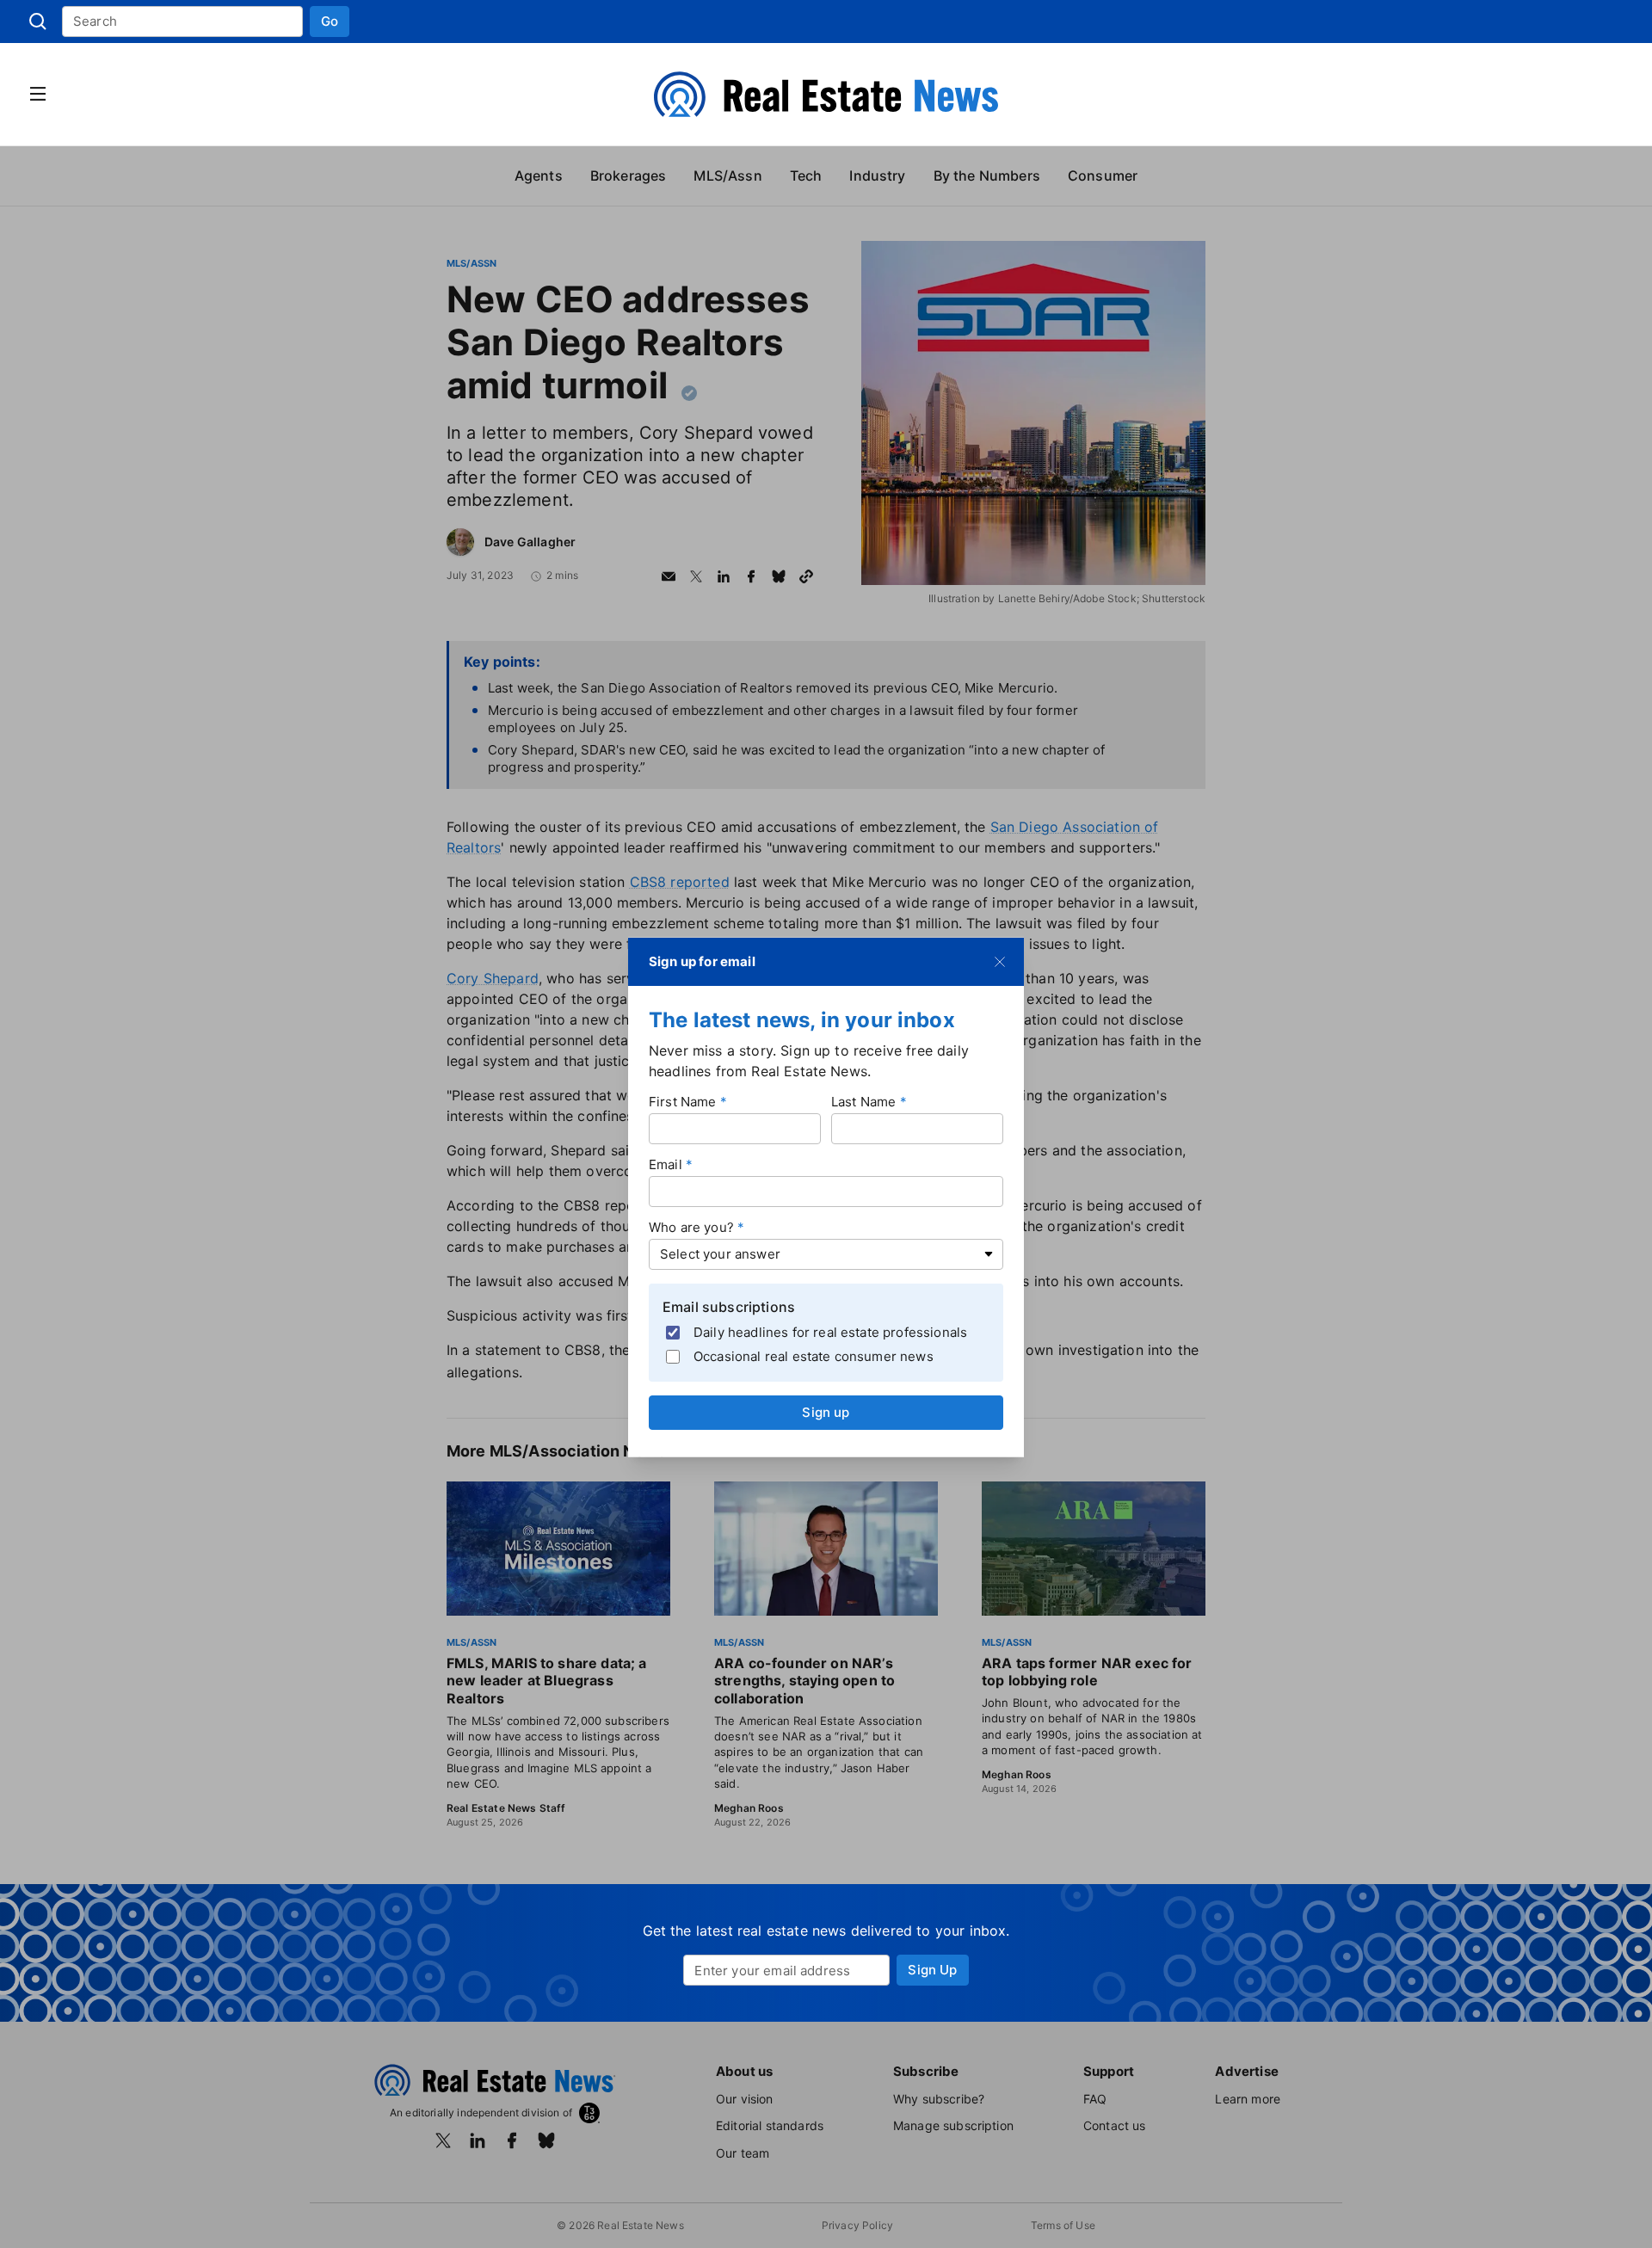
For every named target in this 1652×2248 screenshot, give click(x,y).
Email (666, 1164)
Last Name (863, 1101)
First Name (683, 1101)
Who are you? (691, 1226)
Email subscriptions (729, 1306)
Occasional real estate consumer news (814, 1356)
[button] (330, 22)
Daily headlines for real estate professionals (830, 1332)
